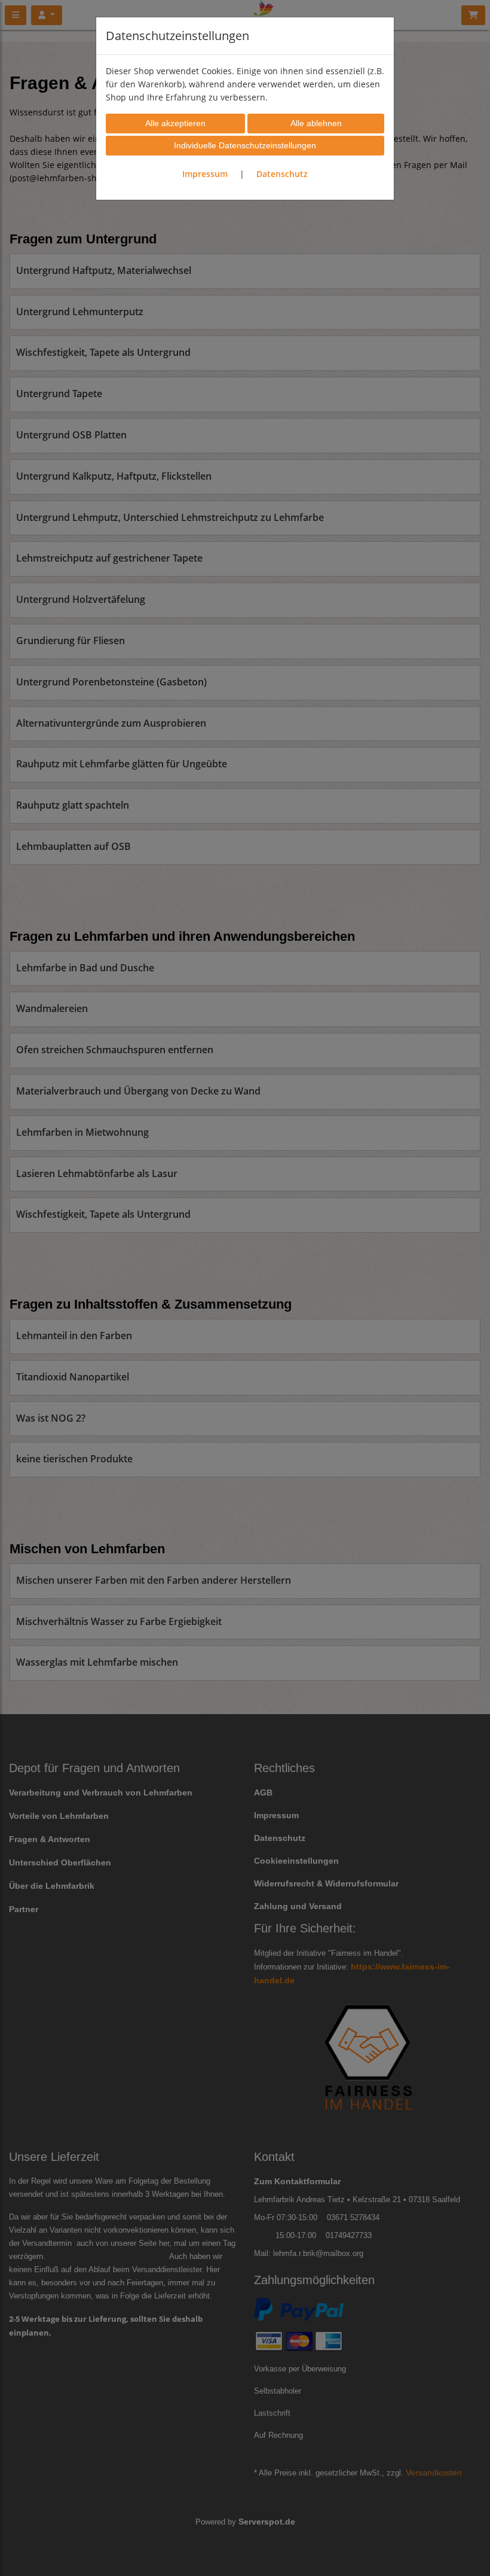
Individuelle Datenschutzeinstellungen (245, 145)
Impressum (205, 174)
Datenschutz (282, 174)
